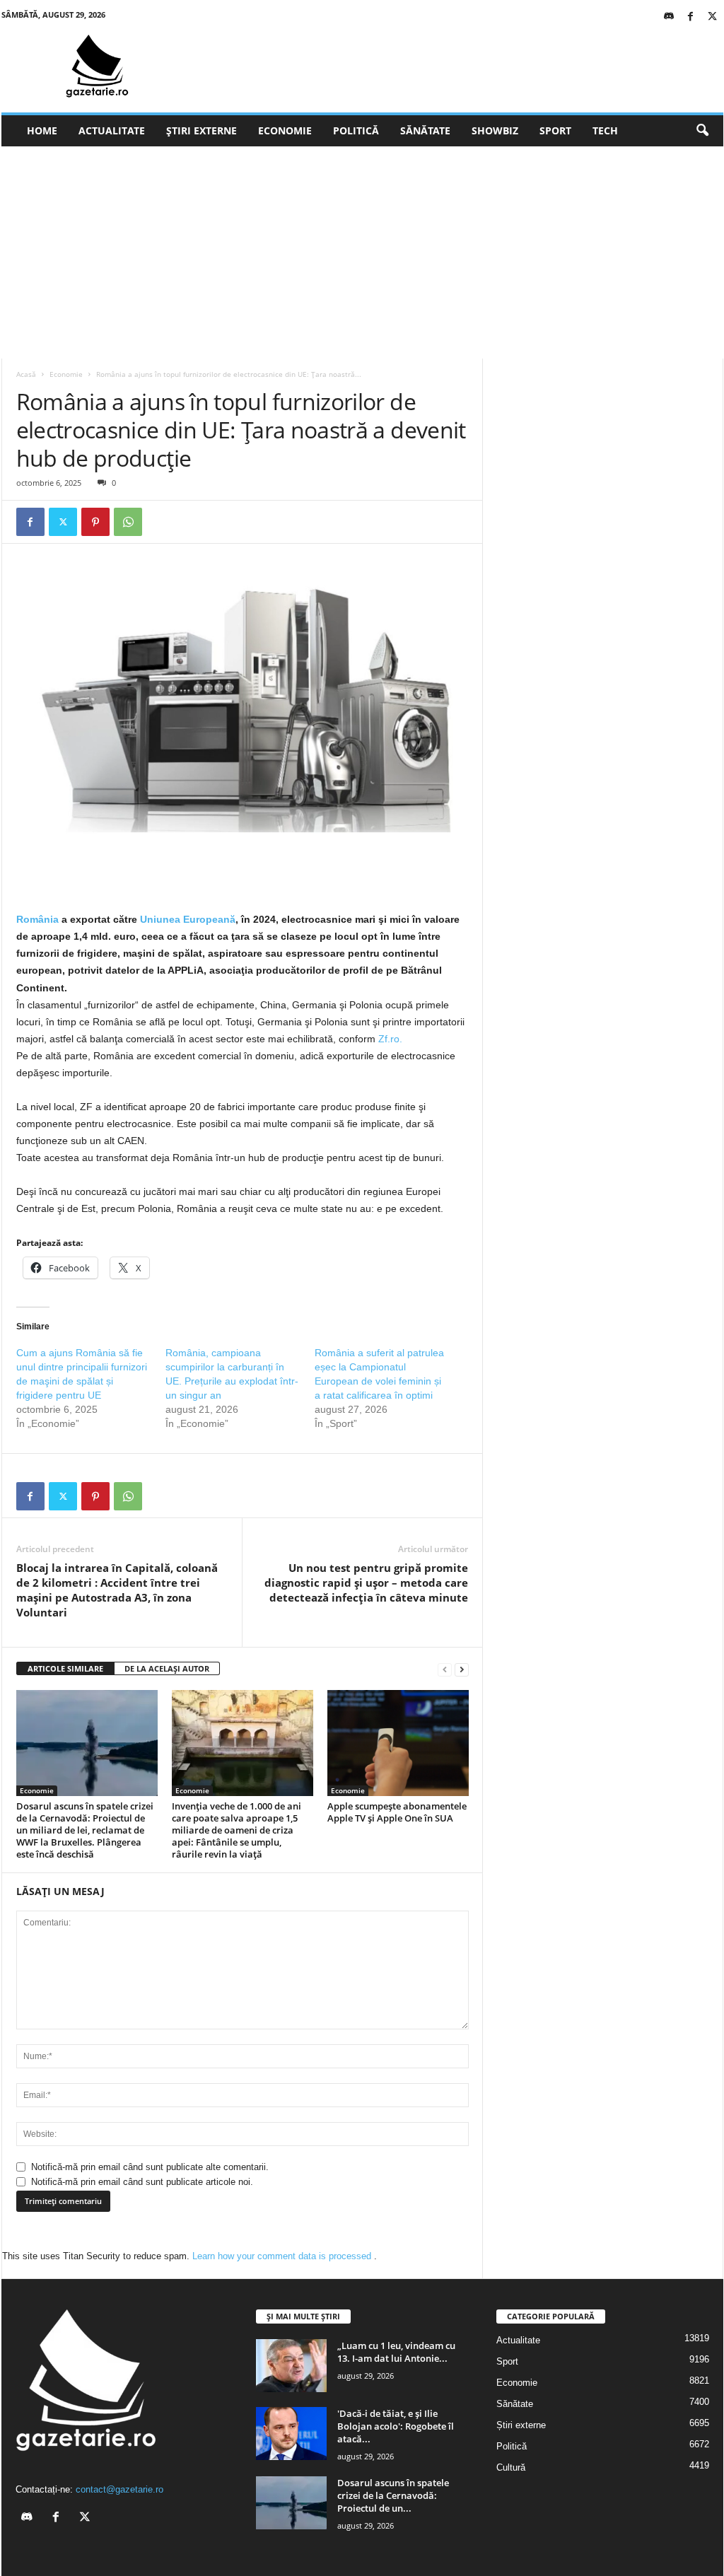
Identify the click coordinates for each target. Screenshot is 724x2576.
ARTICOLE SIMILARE (65, 1668)
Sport (555, 130)
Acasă (26, 374)
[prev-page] (445, 1669)
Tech (605, 130)
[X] (713, 17)
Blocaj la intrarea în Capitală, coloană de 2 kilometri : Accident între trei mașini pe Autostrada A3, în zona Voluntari (117, 1590)
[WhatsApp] (128, 522)
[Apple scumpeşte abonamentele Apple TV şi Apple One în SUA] (398, 1743)
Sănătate (425, 130)
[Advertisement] (362, 252)
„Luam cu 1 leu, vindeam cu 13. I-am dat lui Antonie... (396, 2352)
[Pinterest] (95, 522)
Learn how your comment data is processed (283, 2256)
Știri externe (202, 130)
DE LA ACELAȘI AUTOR (167, 1668)
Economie (285, 130)
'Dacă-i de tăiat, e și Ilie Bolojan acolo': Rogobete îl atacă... (396, 2426)
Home (42, 130)
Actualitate (112, 130)
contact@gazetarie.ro (119, 2489)
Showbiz (495, 130)
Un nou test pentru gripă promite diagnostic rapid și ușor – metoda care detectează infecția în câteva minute (366, 1583)
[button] (702, 131)
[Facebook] (691, 17)
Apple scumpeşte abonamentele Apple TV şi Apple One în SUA (397, 1812)
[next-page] (462, 1669)
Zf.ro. (390, 1039)
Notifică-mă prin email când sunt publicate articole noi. (142, 2182)
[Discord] (669, 17)
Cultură (511, 2467)
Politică (356, 130)
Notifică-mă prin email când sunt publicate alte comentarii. (150, 2167)
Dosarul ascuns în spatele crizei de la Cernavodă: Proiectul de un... (393, 2495)
